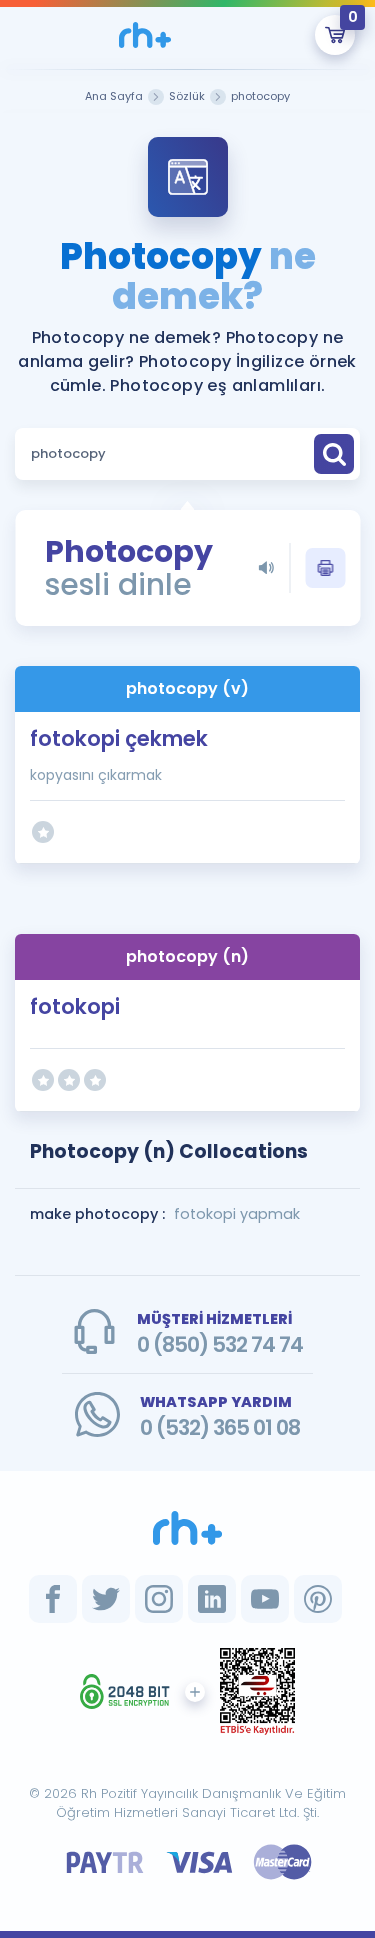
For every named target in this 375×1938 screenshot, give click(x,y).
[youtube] (265, 1599)
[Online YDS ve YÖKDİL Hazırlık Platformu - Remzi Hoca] (188, 1528)
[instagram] (159, 1599)
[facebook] (53, 1599)
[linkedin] (212, 1599)
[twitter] (106, 1599)
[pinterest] (318, 1599)
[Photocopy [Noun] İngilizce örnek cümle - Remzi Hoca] (145, 35)
